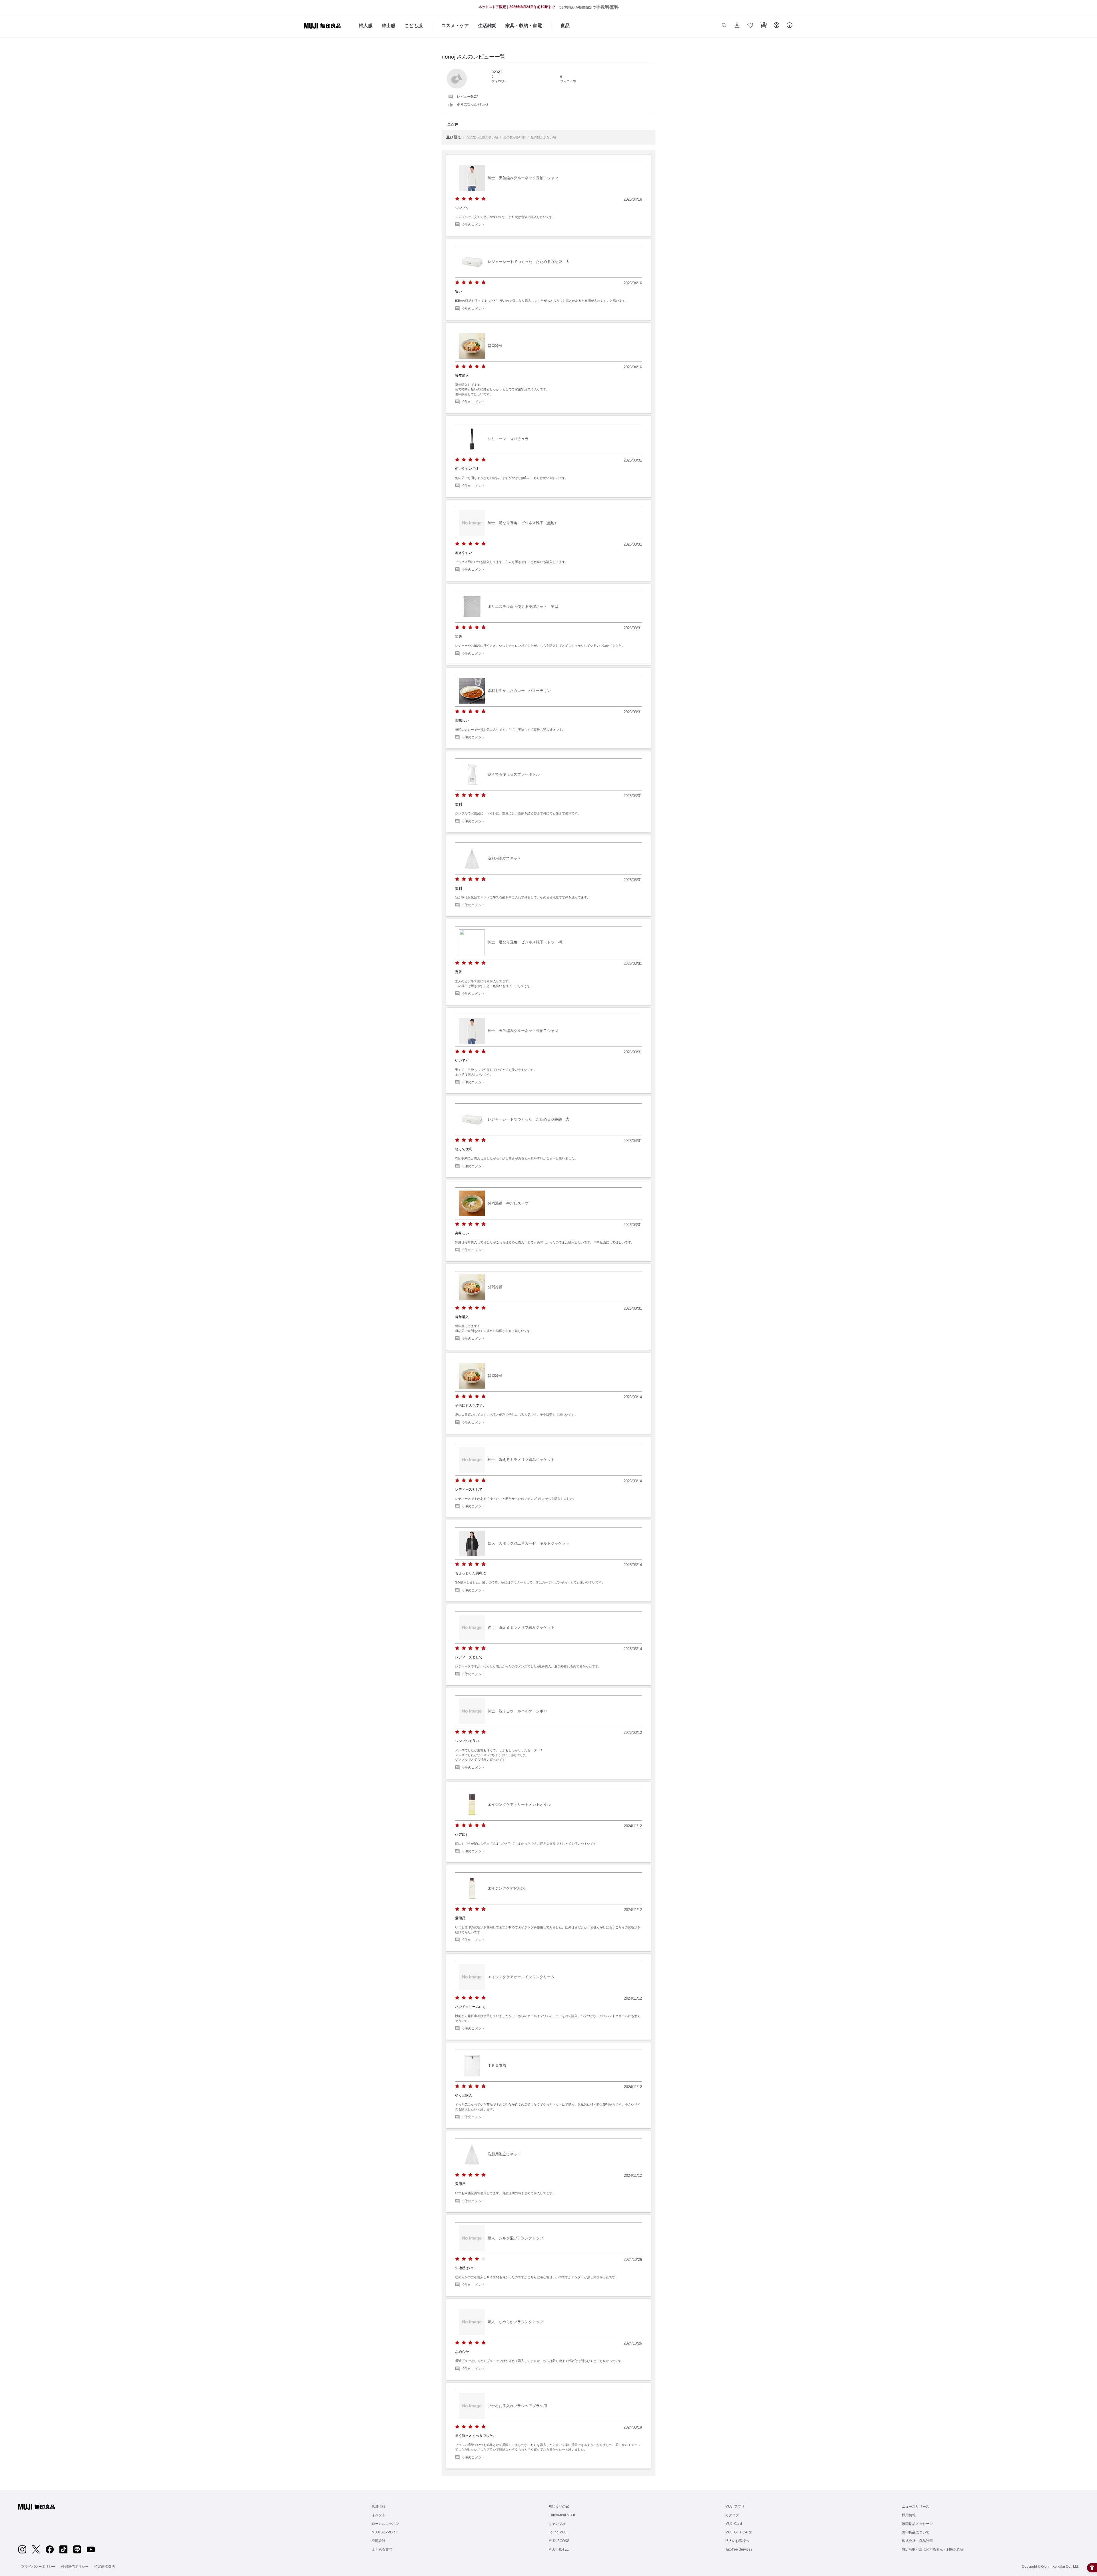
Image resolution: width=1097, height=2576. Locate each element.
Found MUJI (558, 2532)
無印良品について (916, 2532)
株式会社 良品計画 (917, 2541)
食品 (565, 26)
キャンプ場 (557, 2524)
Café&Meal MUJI (562, 2515)
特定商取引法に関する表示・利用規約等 (933, 2549)
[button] (724, 26)
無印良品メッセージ (917, 2524)
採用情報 (909, 2515)
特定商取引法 (105, 2567)
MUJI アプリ (735, 2507)
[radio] (457, 199)
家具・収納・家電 (524, 26)
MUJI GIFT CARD (739, 2532)
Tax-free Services (739, 2549)
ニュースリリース (916, 2507)
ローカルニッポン (385, 2524)
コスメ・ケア (455, 26)
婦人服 (366, 26)
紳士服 (389, 26)
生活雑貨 (487, 26)
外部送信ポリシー (75, 2567)
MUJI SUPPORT (384, 2532)
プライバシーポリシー (38, 2567)
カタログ (732, 2515)
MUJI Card (734, 2524)
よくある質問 (382, 2549)
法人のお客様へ (737, 2541)
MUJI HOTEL (559, 2549)
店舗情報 (379, 2507)
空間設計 (379, 2541)
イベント (379, 2515)
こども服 (414, 26)
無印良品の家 (559, 2507)
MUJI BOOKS (559, 2541)
